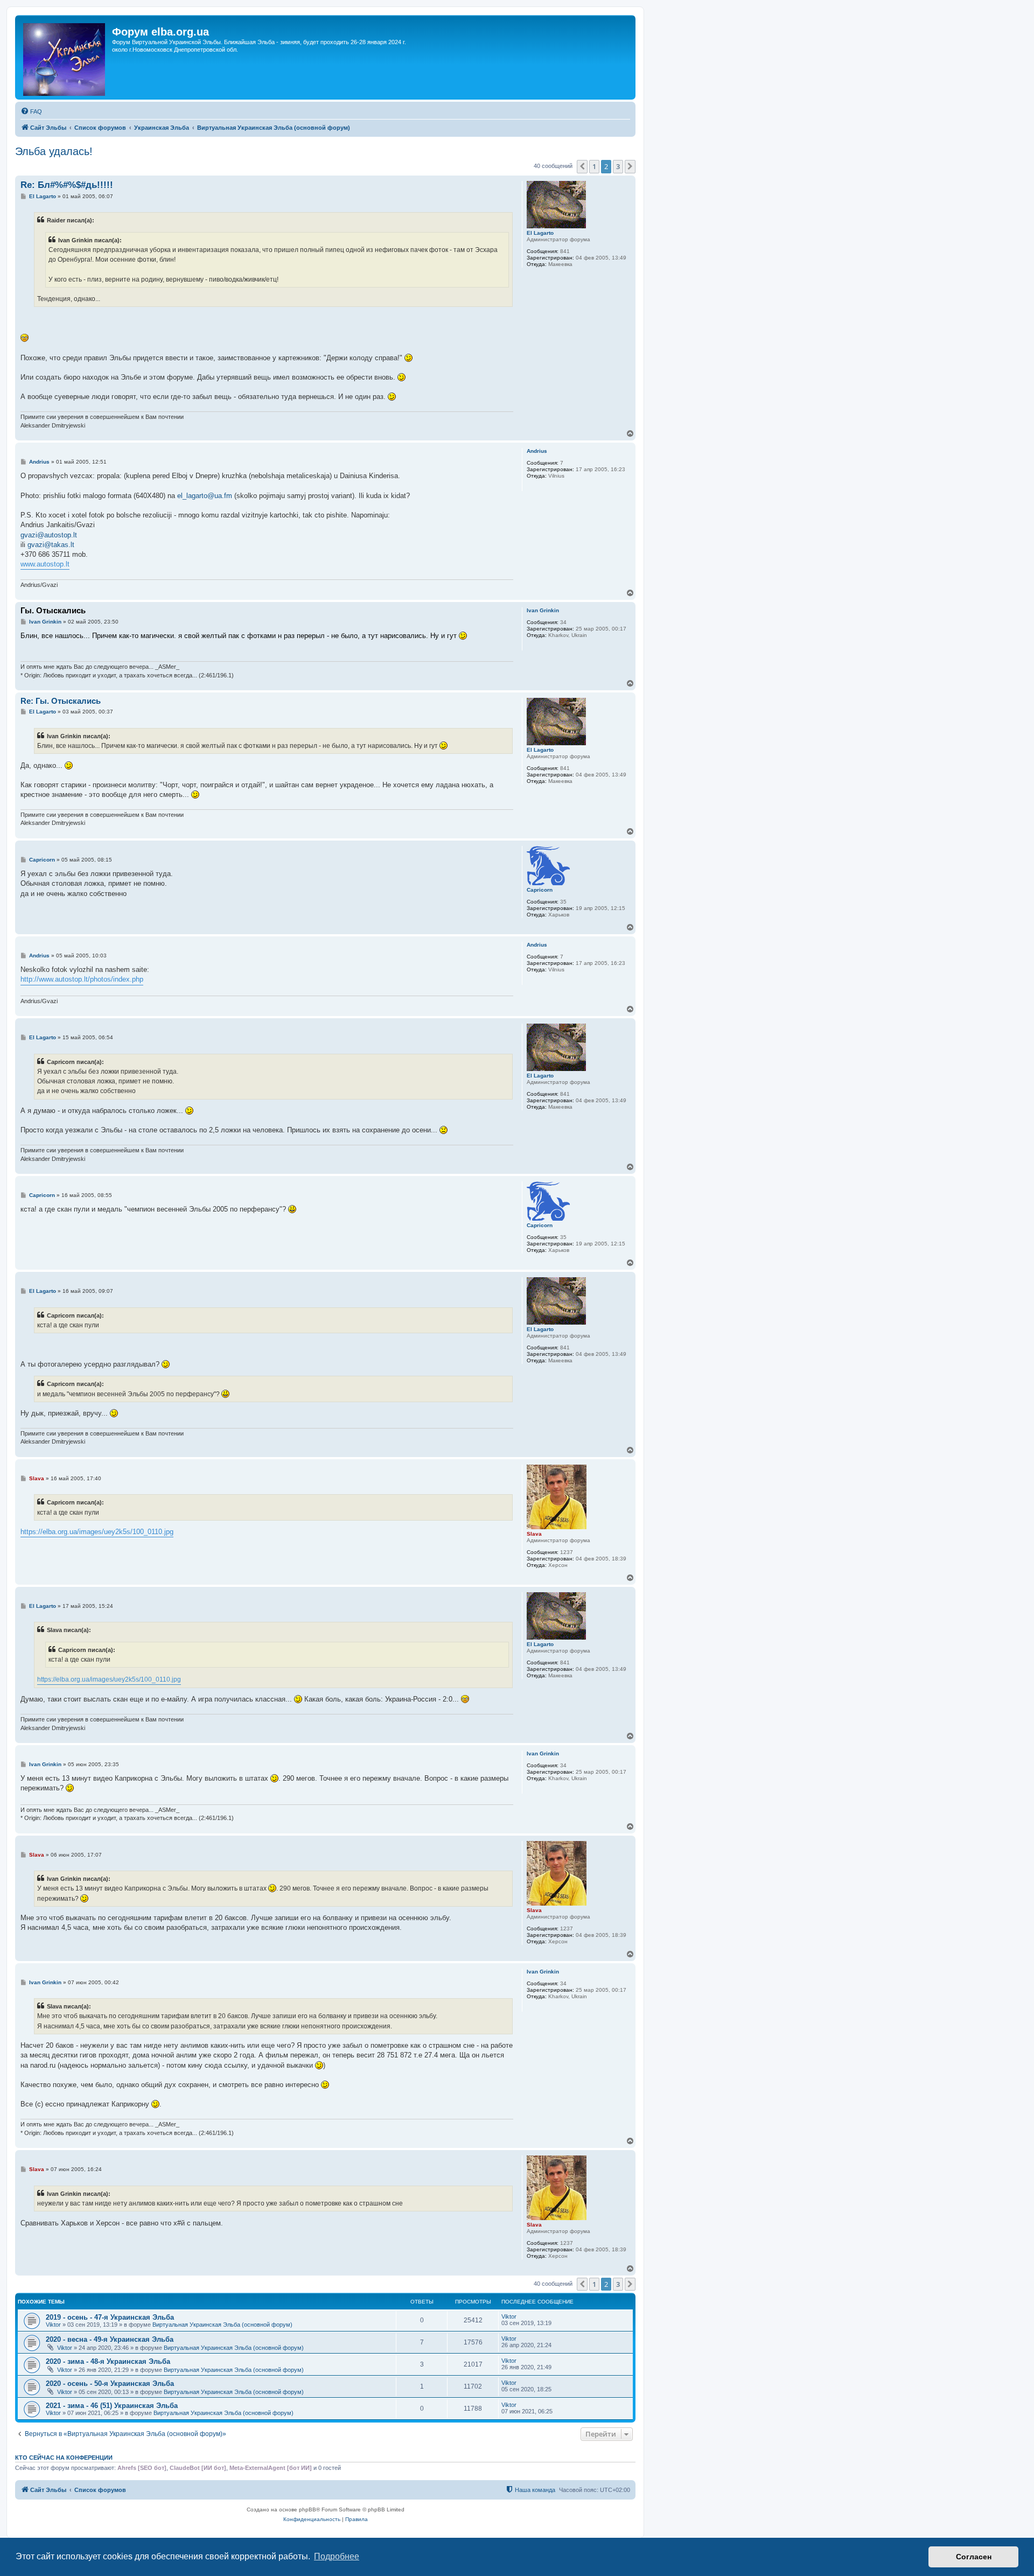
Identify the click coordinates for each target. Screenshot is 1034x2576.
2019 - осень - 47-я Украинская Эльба (110, 2317)
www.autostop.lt (45, 564)
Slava (534, 1534)
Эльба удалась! (54, 151)
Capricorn (540, 890)
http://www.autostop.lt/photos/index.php (82, 979)
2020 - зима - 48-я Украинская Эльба (108, 2361)
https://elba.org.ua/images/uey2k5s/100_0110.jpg (97, 1532)
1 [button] (594, 166)
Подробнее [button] (337, 2556)
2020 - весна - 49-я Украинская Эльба (110, 2339)
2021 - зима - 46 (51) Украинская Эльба (112, 2406)
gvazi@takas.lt (51, 545)
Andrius (537, 451)
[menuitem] (31, 111)
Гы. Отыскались (53, 610)
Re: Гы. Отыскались (61, 701)
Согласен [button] (974, 2557)
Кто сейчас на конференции (64, 2458)
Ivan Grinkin (543, 610)
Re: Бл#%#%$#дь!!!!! (67, 185)
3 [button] (618, 166)
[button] (582, 166)
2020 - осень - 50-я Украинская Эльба (110, 2383)
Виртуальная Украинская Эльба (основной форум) (222, 2325)
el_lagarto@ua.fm (205, 496)
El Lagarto (540, 233)
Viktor (53, 2325)
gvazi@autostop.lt (49, 535)
